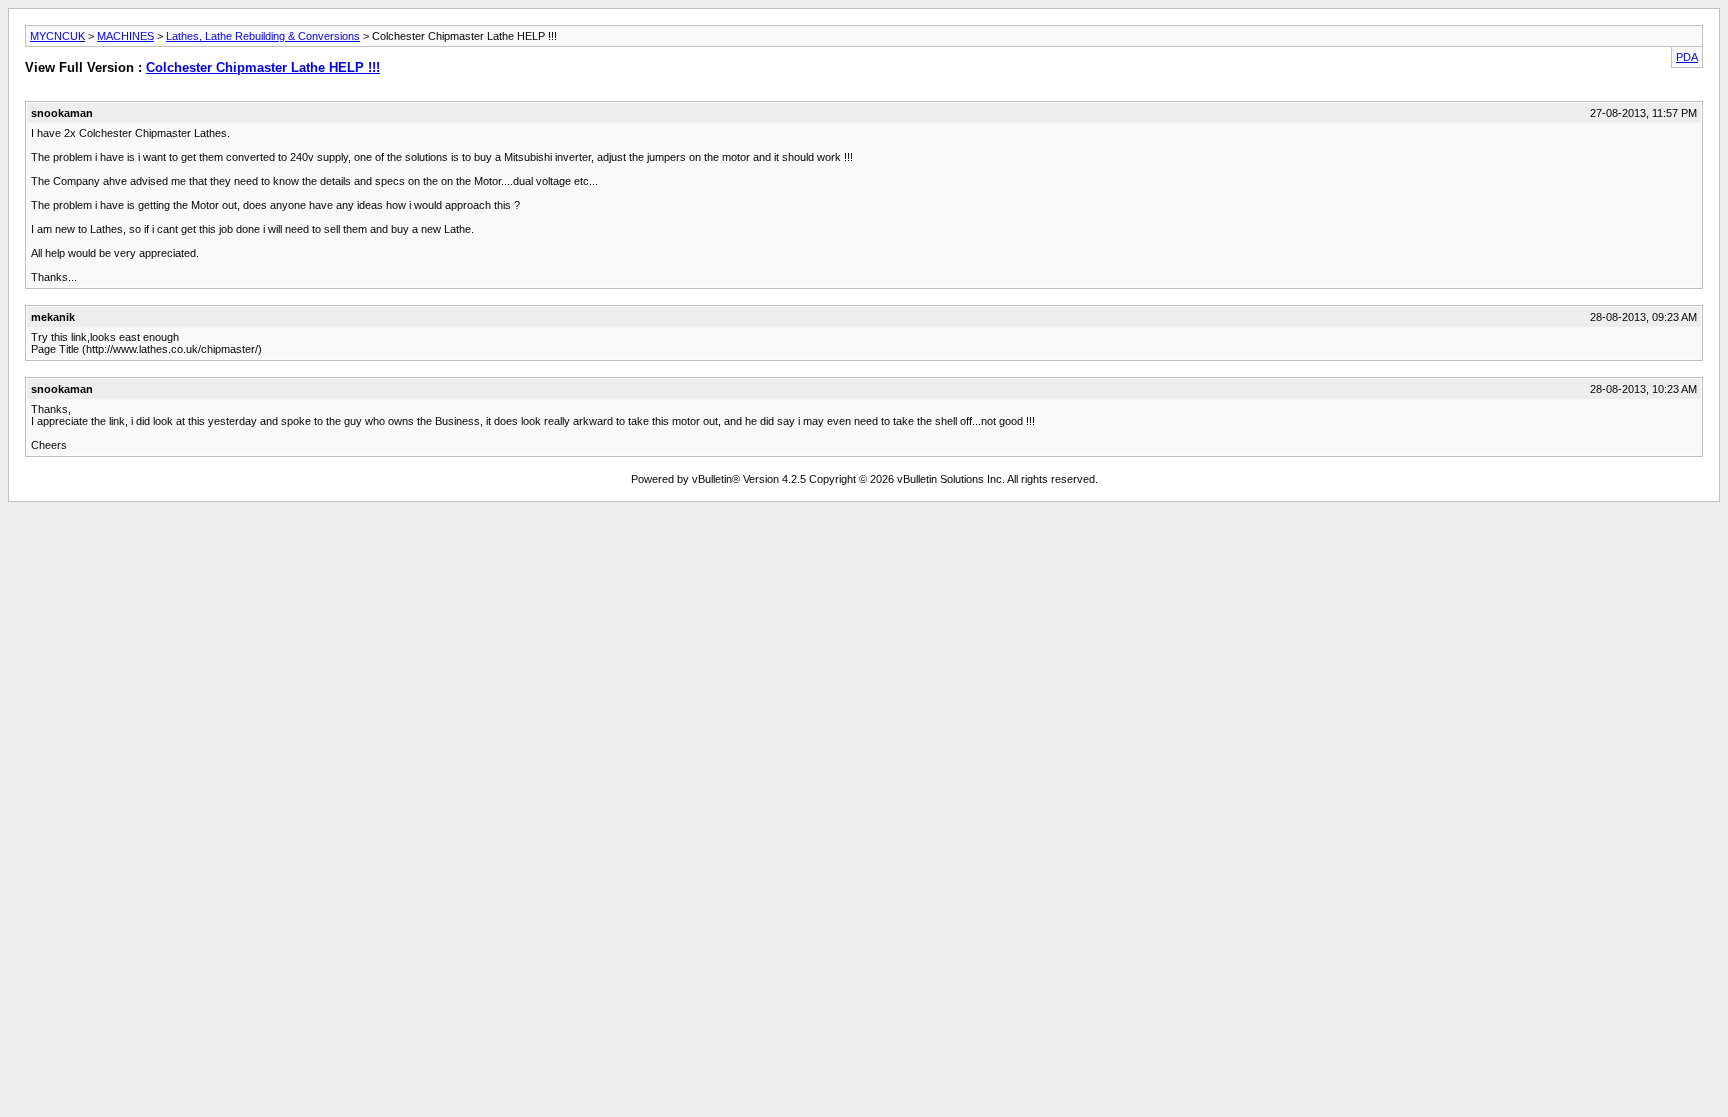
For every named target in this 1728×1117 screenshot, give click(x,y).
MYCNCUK (57, 36)
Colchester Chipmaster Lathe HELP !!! (263, 67)
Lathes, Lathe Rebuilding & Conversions (263, 36)
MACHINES (125, 36)
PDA (1687, 57)
